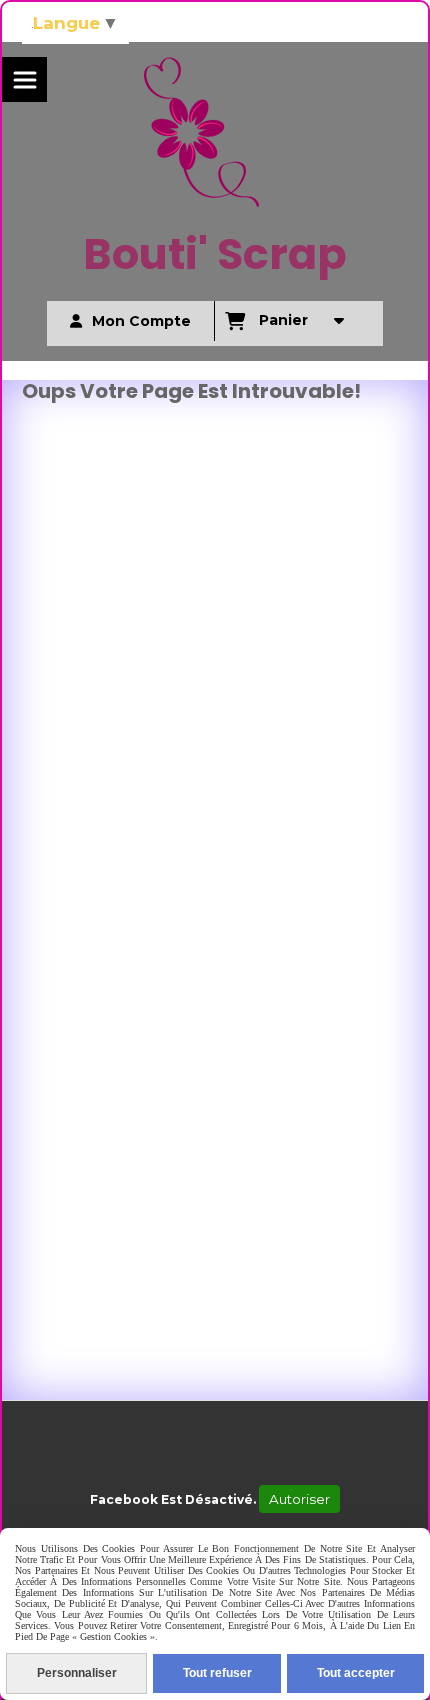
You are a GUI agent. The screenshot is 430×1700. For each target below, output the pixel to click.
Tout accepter (356, 1673)
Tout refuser (217, 1673)
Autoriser (299, 1499)
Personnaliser (77, 1673)
